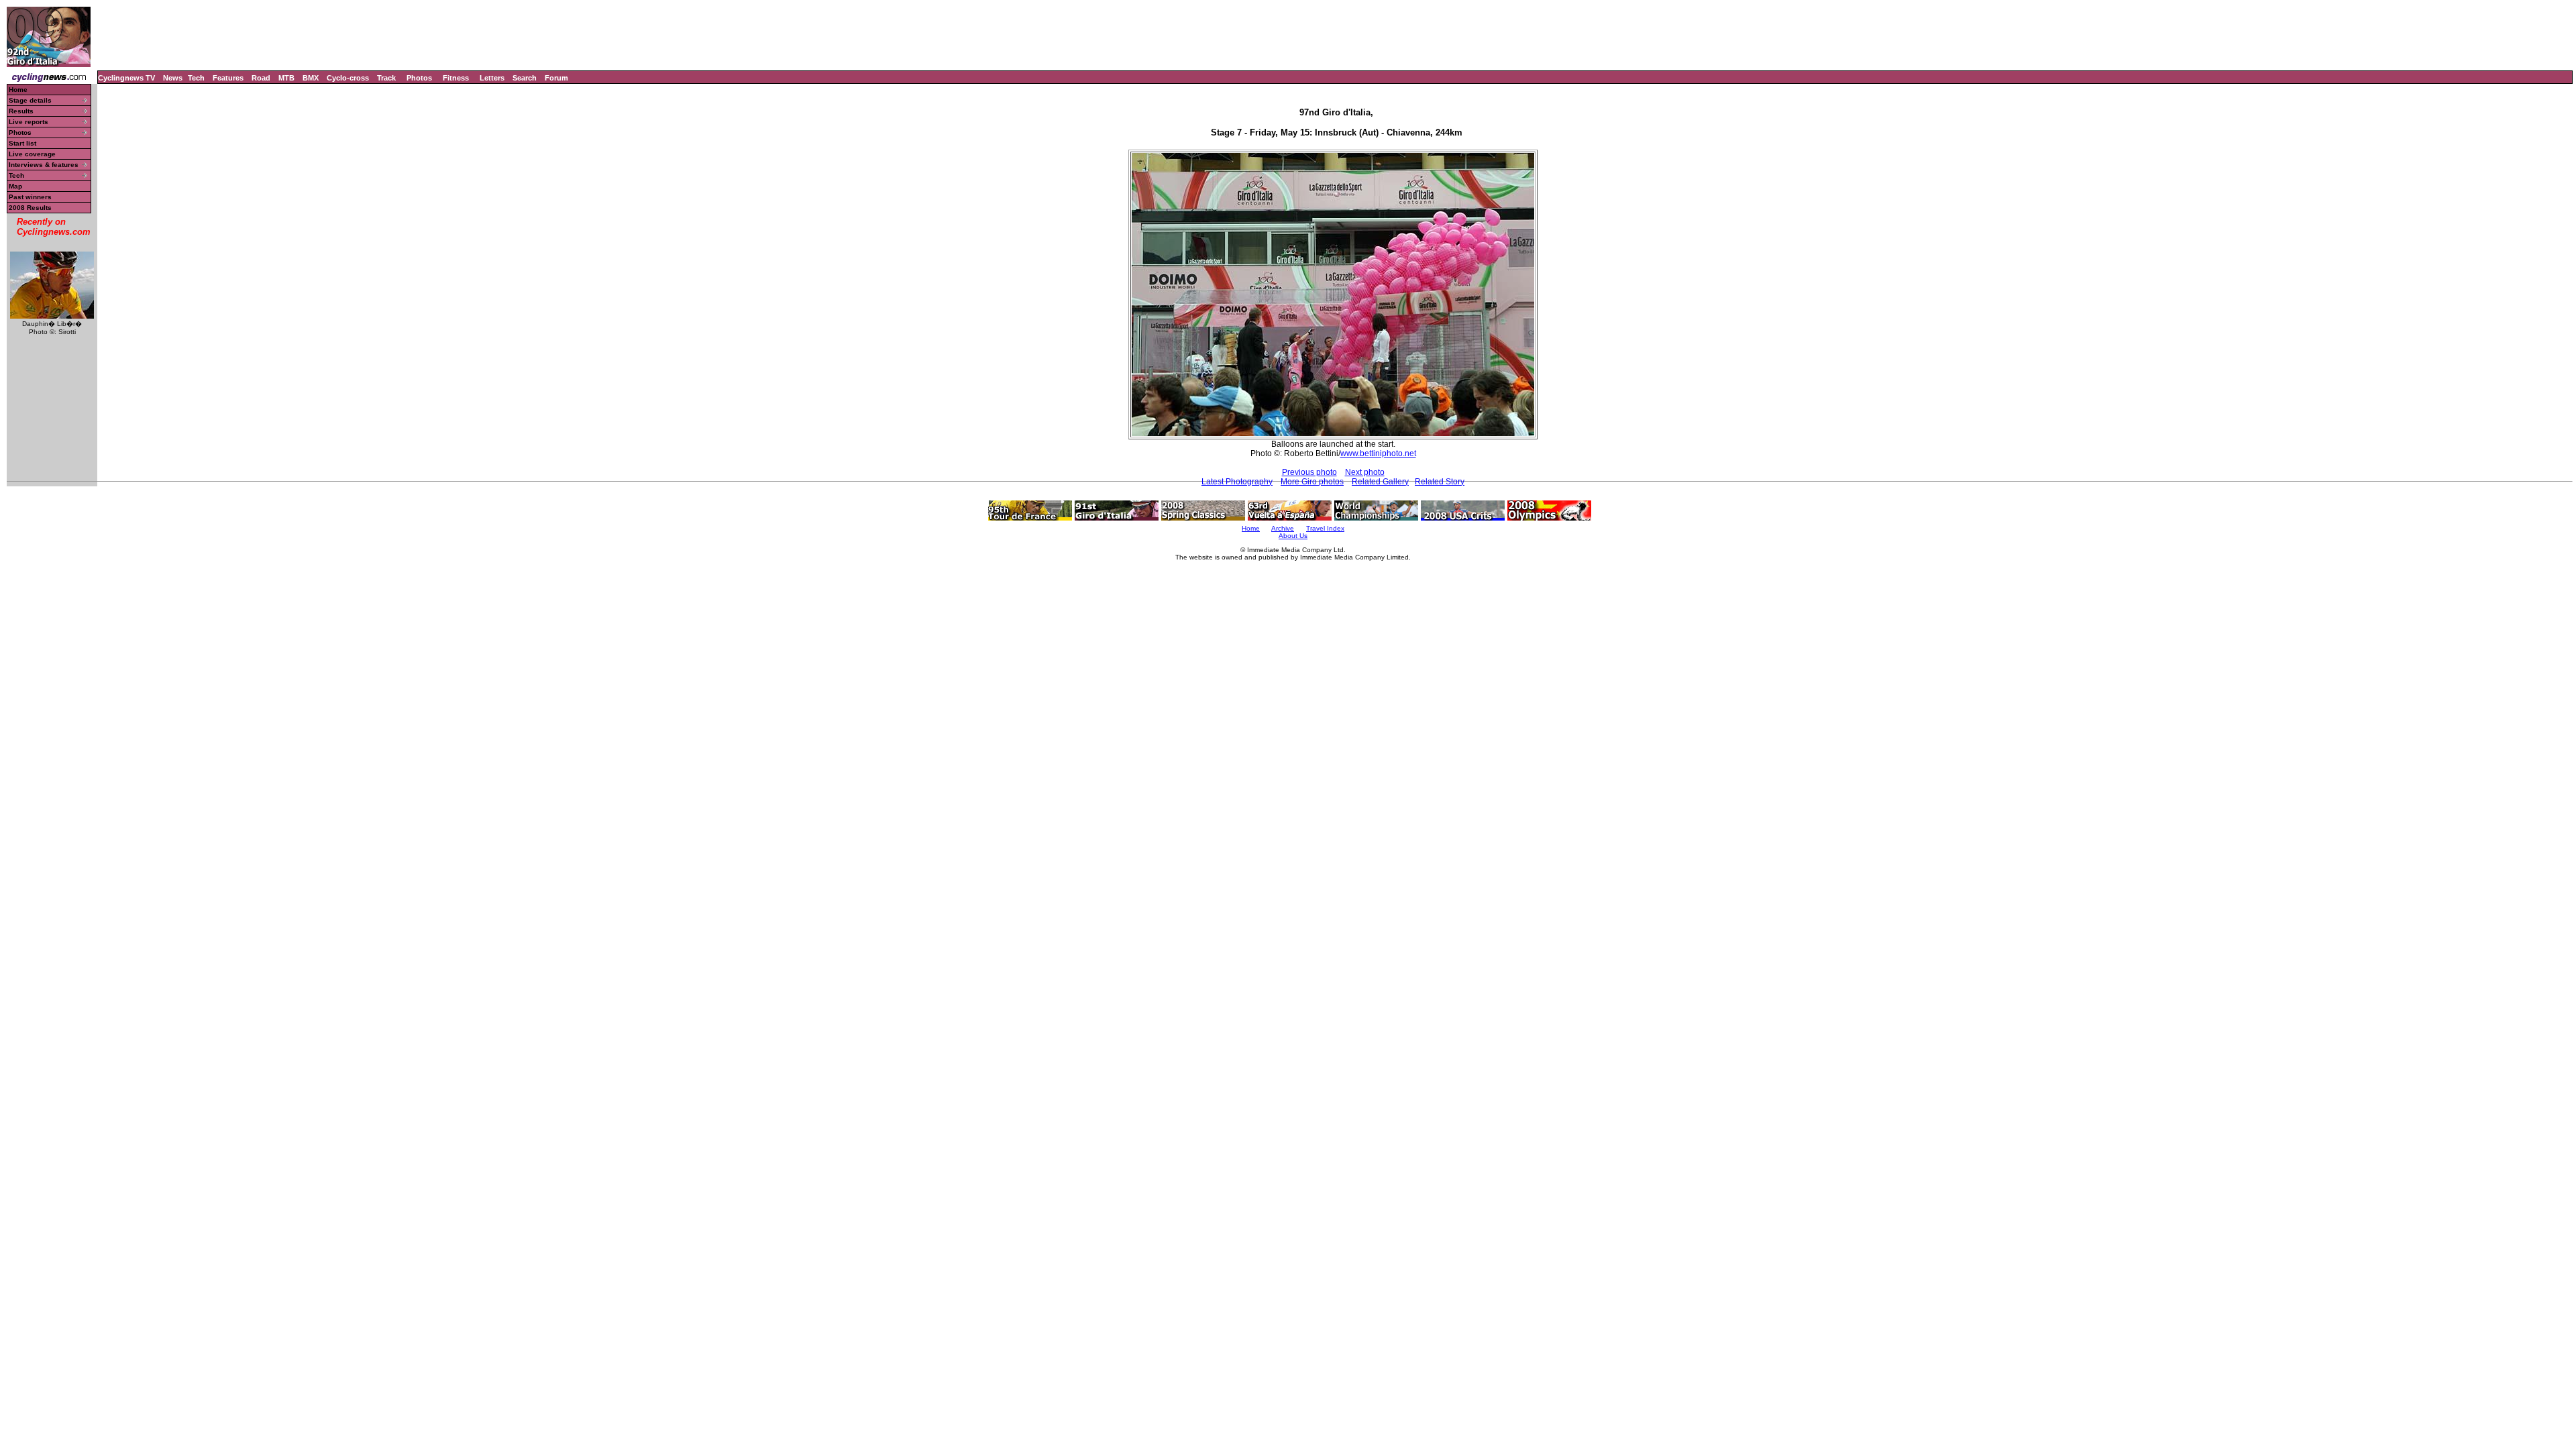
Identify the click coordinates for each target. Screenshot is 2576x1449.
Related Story (1440, 482)
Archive (1283, 528)
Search (525, 78)
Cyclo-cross (348, 78)
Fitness (456, 78)
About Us (1293, 536)
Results (21, 111)
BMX (311, 78)
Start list (22, 143)
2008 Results (30, 208)
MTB (286, 78)
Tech (196, 78)
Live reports (29, 122)
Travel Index (1325, 528)
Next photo (1365, 472)
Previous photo (1309, 472)
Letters (492, 78)
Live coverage (32, 154)
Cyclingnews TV (126, 78)
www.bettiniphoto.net (1378, 453)
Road (261, 78)
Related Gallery (1380, 482)
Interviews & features (44, 165)
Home (18, 90)
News (173, 78)
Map (15, 186)
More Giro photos (1312, 482)
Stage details (30, 100)
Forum (556, 78)
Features (228, 78)
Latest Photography (1237, 482)
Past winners (30, 197)
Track (386, 78)
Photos (419, 78)
